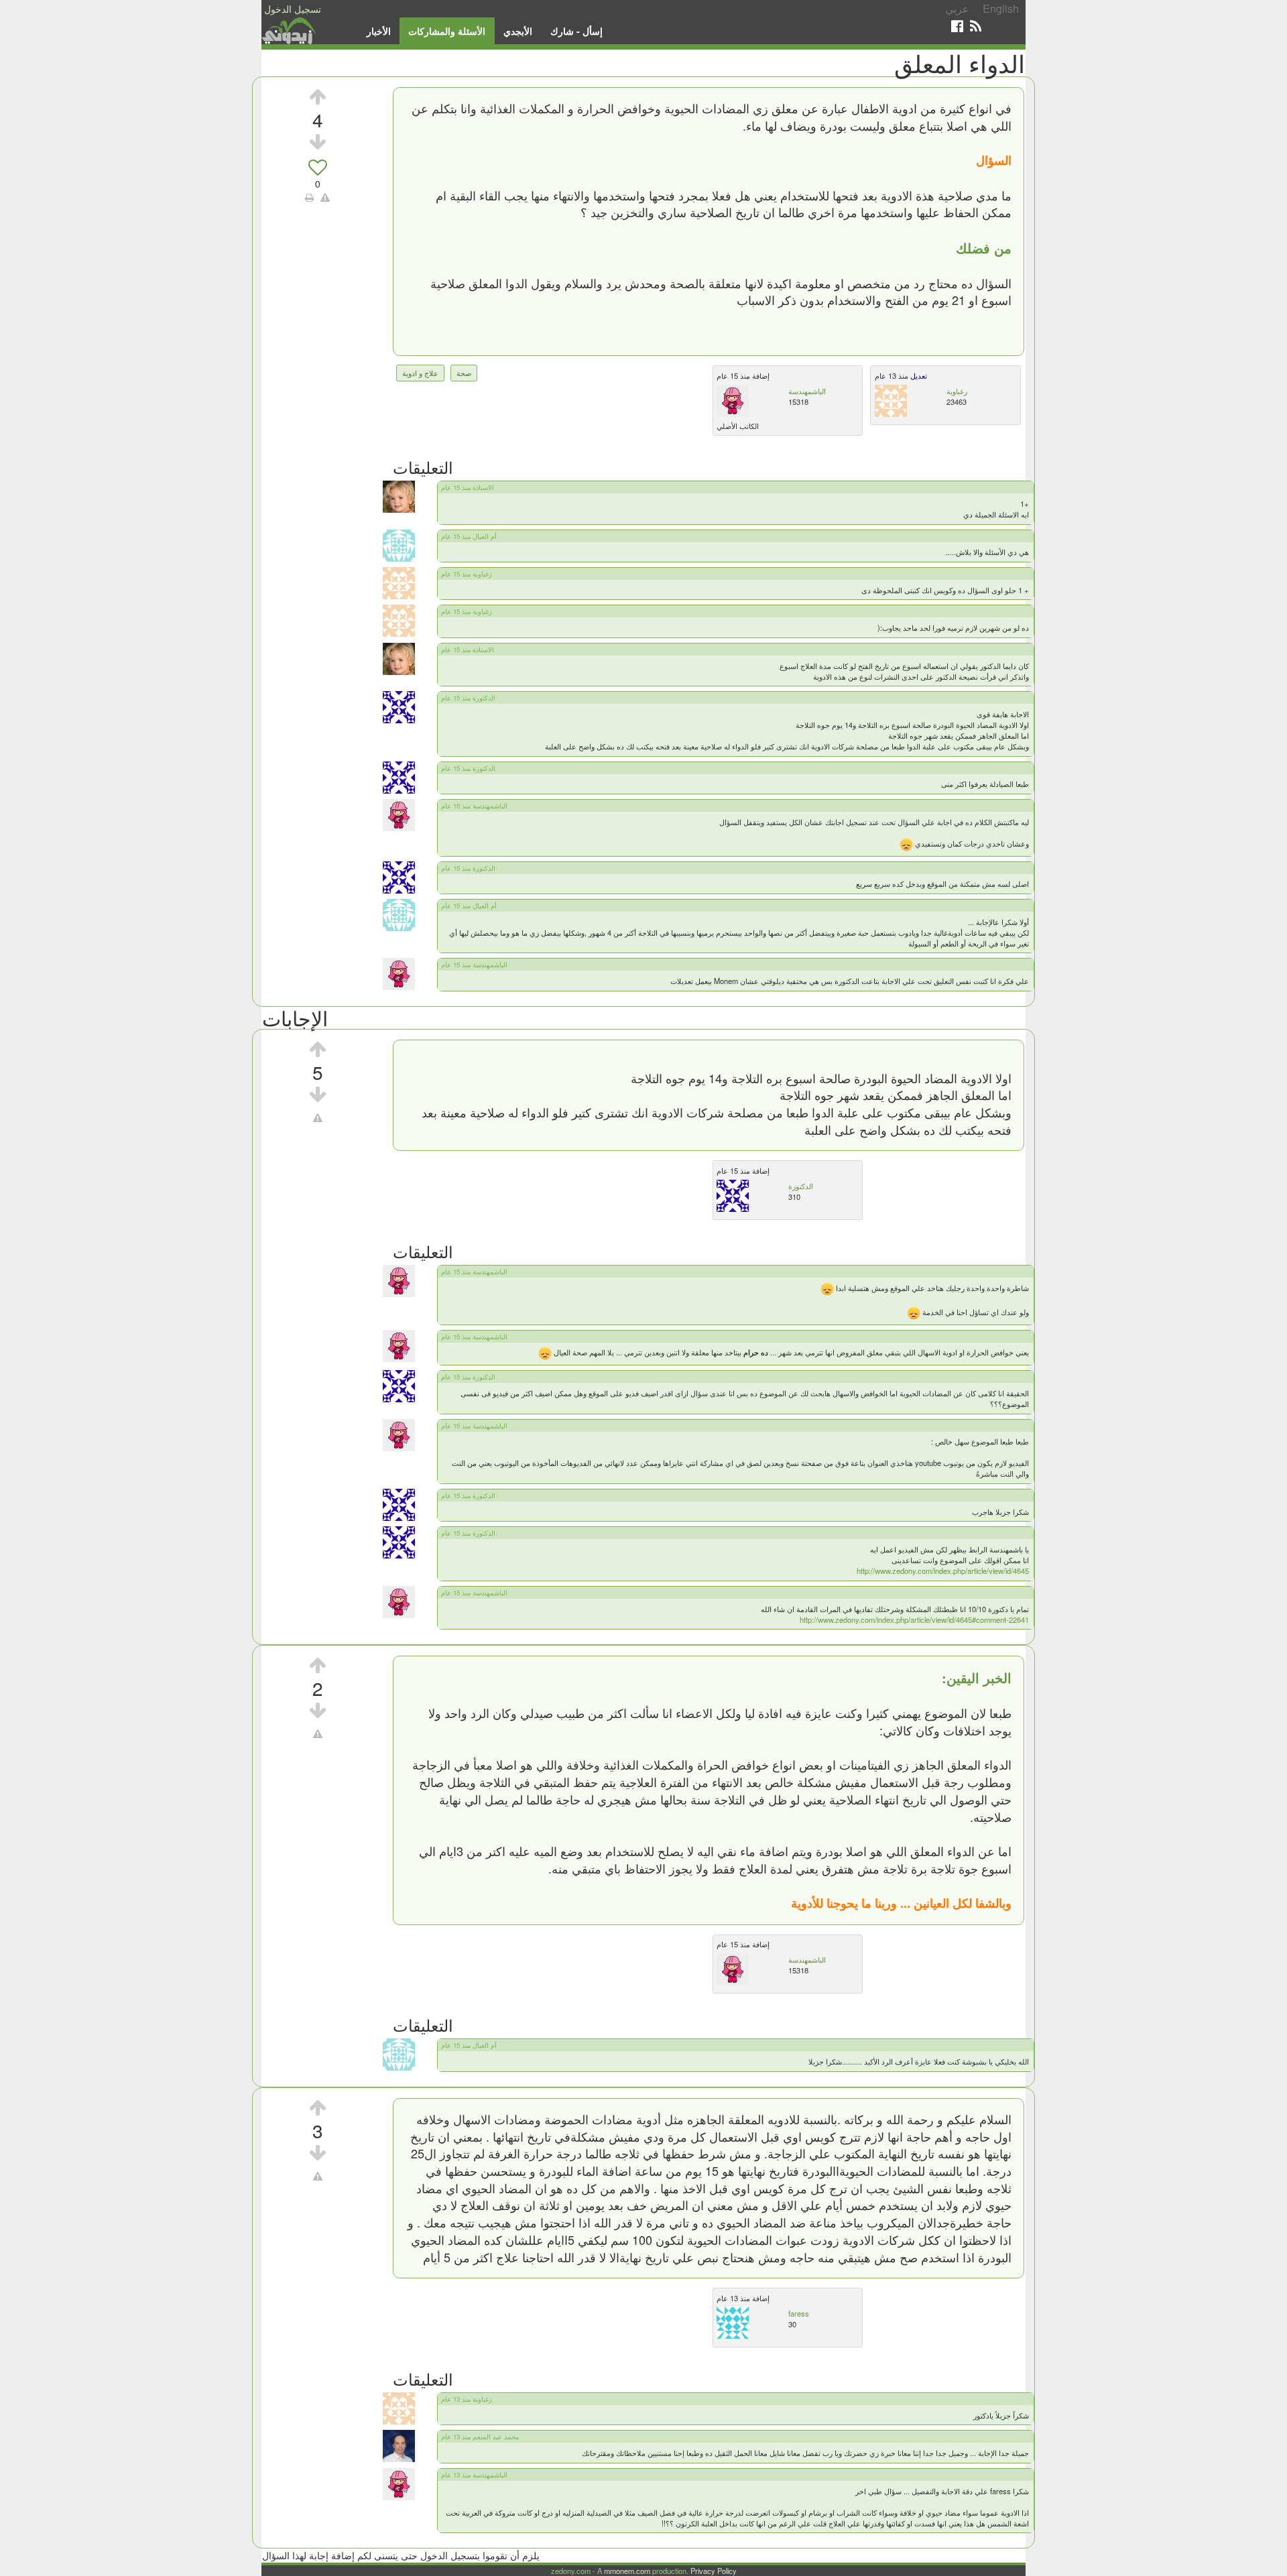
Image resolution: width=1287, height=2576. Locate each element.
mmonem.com (627, 2571)
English (1001, 8)
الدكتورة (801, 1186)
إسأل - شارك (576, 31)
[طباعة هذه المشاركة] (309, 197)
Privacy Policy (714, 2571)
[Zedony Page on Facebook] (957, 26)
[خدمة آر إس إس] (976, 26)
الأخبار (379, 31)
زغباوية (957, 391)
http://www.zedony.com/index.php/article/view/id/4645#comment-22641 (914, 1619)
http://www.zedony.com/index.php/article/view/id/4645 (943, 1571)
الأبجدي (518, 31)
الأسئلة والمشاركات (447, 31)
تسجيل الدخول (293, 9)
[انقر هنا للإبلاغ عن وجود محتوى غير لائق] (325, 197)
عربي (957, 8)
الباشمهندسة (807, 391)
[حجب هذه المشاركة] (318, 1117)
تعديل (918, 375)
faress (799, 2313)
